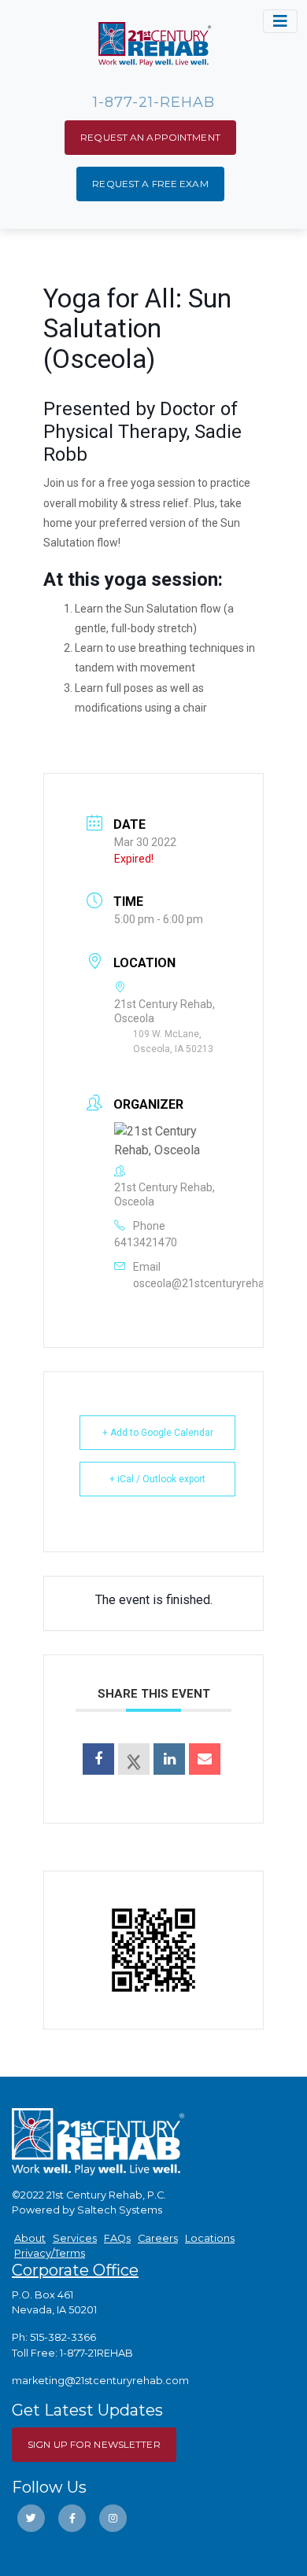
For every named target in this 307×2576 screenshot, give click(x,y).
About (30, 2238)
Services (75, 2238)
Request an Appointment (150, 137)
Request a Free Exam (150, 184)
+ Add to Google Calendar (158, 1433)
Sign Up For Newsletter (94, 2444)
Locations (210, 2238)
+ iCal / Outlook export (157, 1479)
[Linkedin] (169, 1759)
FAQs (117, 2238)
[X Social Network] (134, 1759)
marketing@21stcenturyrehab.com (100, 2381)
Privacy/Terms (50, 2253)
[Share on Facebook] (98, 1759)
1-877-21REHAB (96, 2353)
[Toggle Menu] (280, 21)
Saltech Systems (120, 2210)
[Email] (205, 1759)
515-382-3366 (63, 2337)
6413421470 (146, 1242)
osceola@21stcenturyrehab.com (214, 1283)
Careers (158, 2238)
